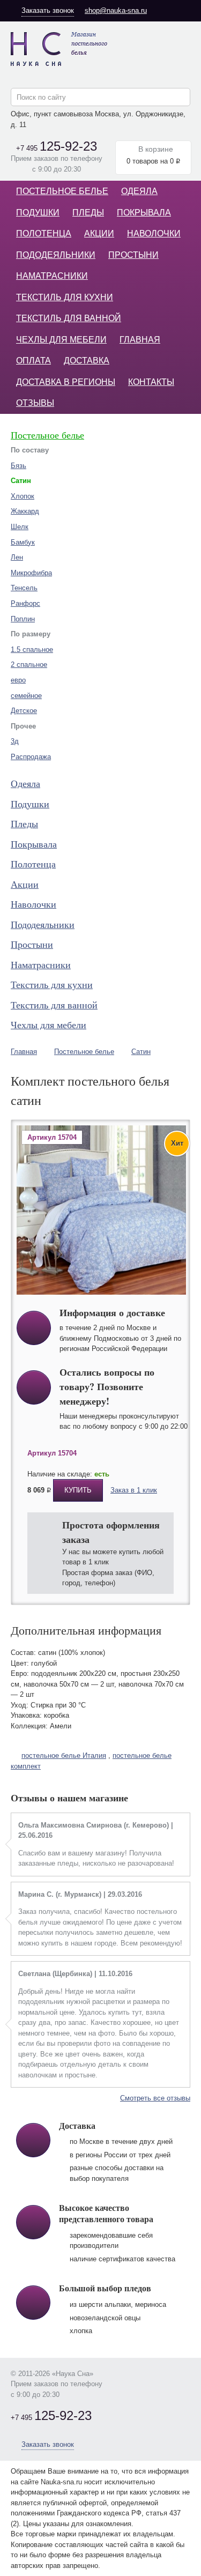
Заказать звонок (48, 10)
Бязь (18, 466)
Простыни (133, 255)
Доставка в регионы (66, 382)
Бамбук (23, 542)
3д (15, 741)
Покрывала (144, 213)
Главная (140, 340)
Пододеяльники (56, 255)
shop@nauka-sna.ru (116, 10)
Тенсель (24, 588)
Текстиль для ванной (69, 318)
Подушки (38, 213)
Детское (24, 711)
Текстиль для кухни (65, 297)
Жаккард (25, 511)
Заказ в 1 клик (134, 1490)
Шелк (20, 527)
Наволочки (154, 233)
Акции (99, 233)
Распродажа (31, 757)
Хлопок (23, 496)
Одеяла (139, 191)
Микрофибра (31, 573)
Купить (78, 1490)
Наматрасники (52, 276)
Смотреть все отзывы (155, 2098)
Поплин (23, 619)
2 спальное (29, 665)
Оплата (33, 361)
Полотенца (44, 233)
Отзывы (35, 403)
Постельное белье (62, 191)
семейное (26, 696)
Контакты (151, 382)
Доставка (87, 361)
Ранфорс (25, 603)
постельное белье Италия (64, 1755)
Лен (17, 557)
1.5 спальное (32, 649)
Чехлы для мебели (61, 340)
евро (18, 680)
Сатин (141, 1052)
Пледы (88, 213)
